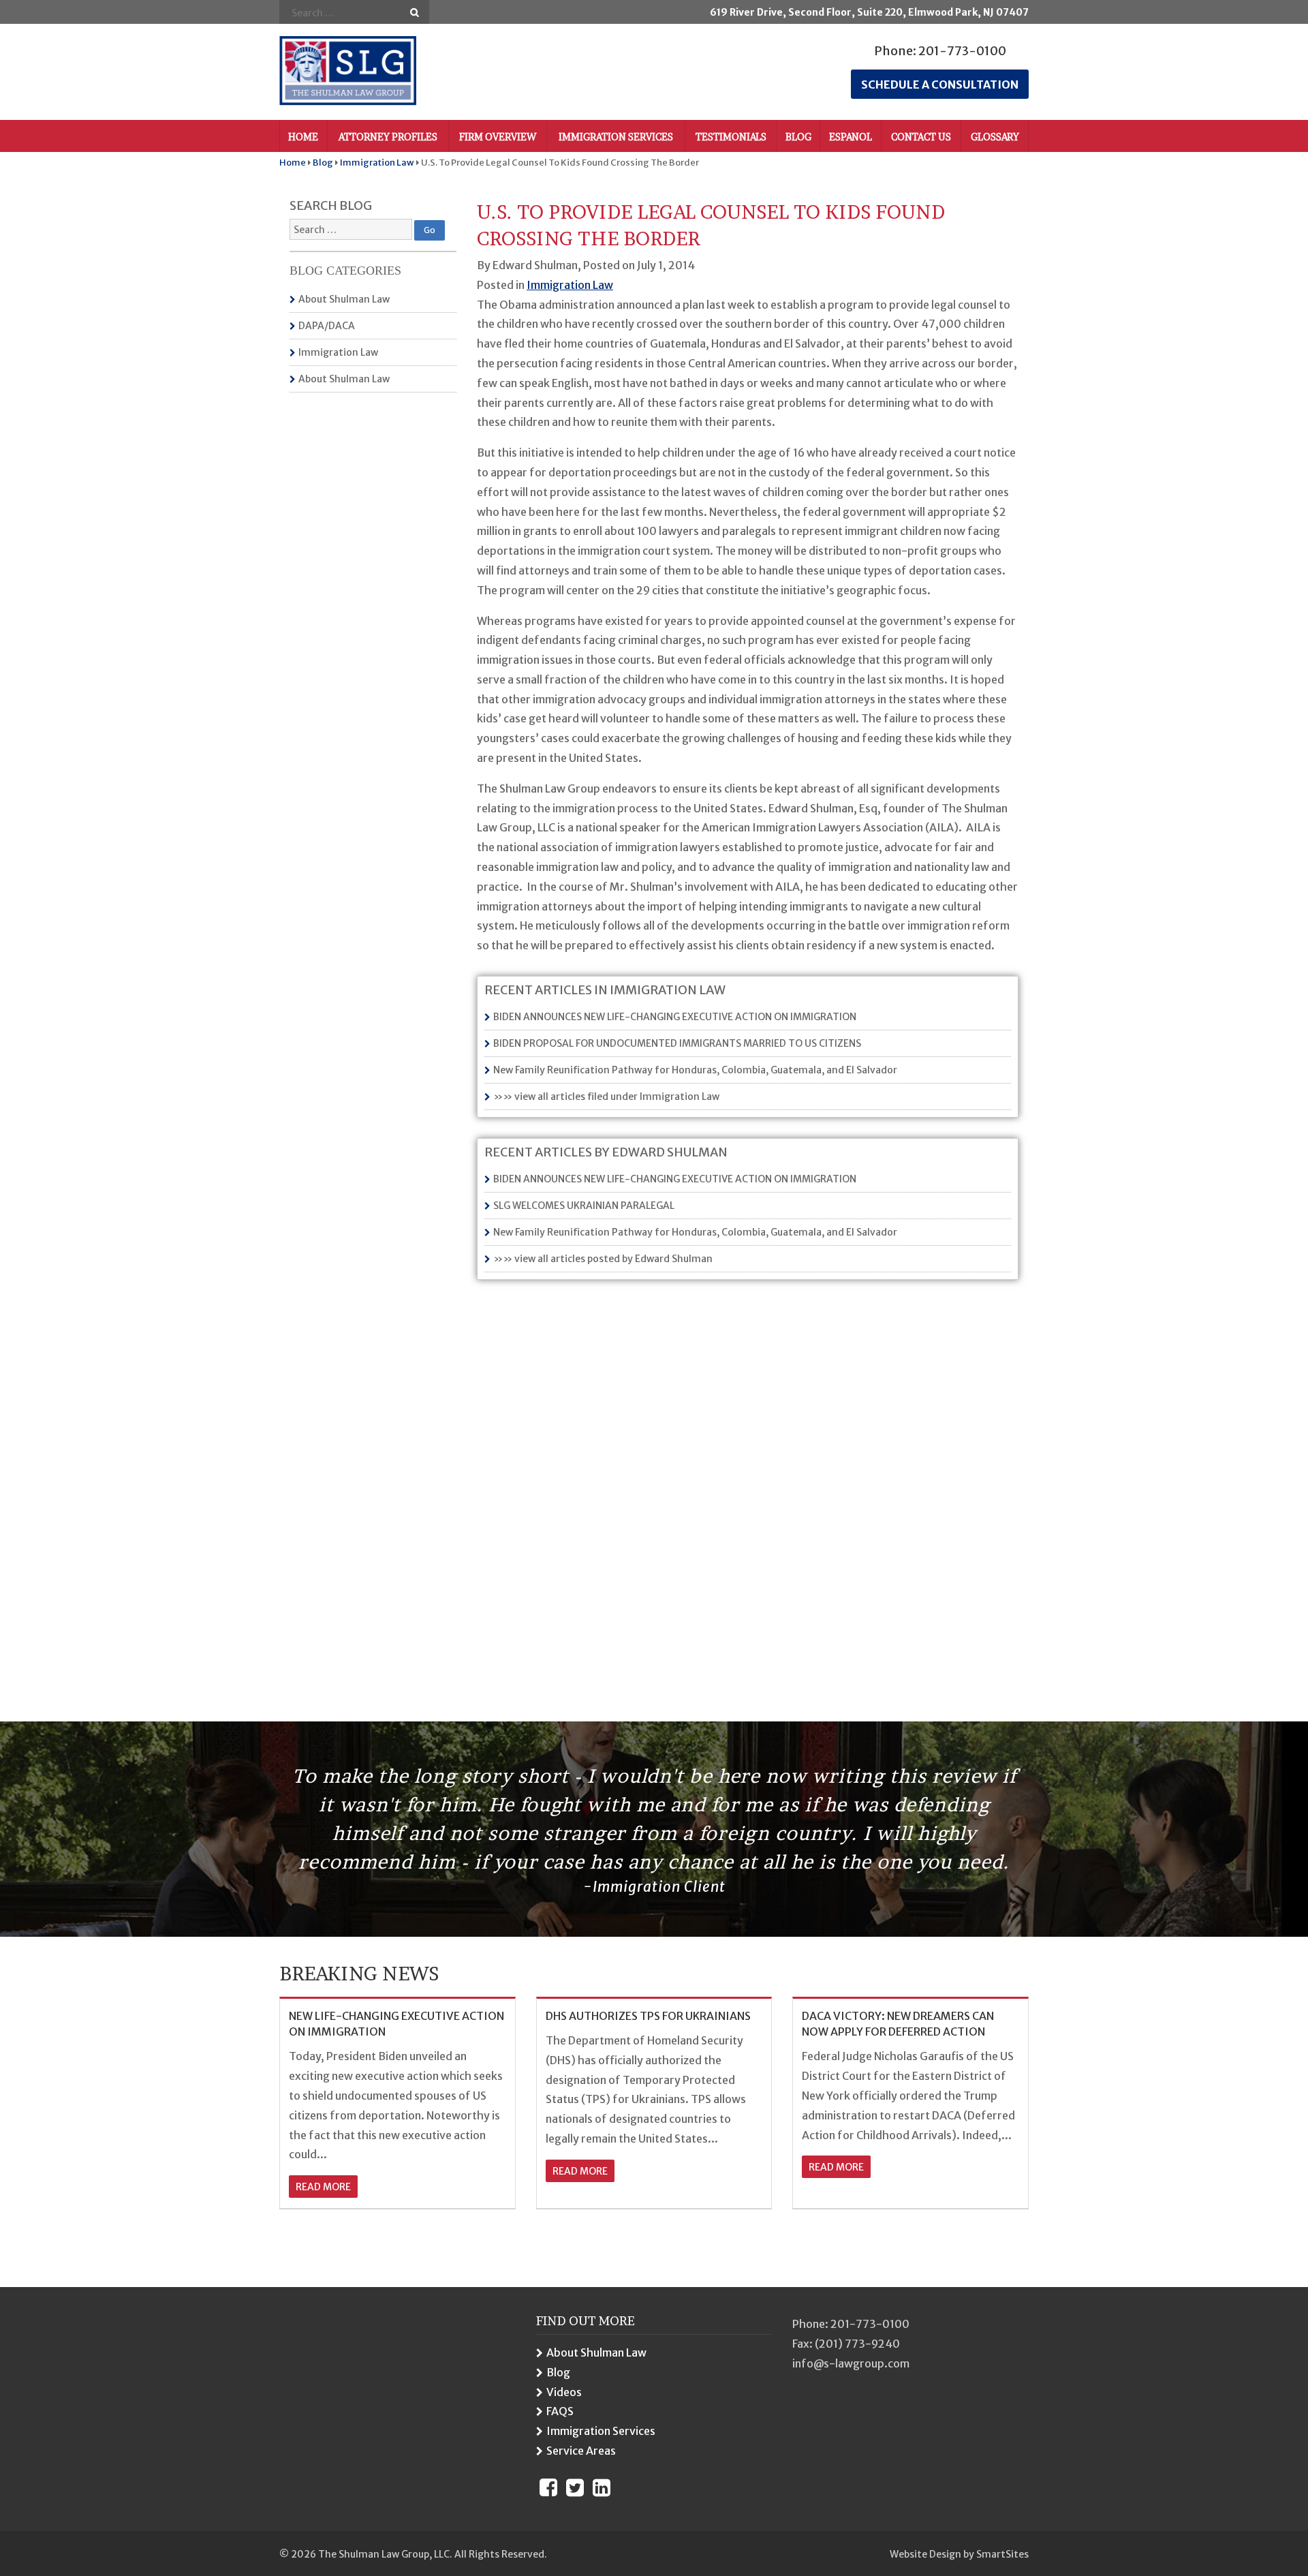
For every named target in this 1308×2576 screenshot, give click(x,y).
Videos (564, 2392)
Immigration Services (616, 137)
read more (323, 2187)
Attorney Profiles (388, 137)
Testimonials (731, 137)
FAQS (560, 2411)
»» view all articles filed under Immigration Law (606, 1097)
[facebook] (548, 2487)
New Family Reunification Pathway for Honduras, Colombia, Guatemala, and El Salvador (695, 1070)
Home (303, 137)
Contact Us (921, 137)
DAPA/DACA (327, 326)
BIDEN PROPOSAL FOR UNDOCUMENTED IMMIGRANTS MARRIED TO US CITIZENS (677, 1043)
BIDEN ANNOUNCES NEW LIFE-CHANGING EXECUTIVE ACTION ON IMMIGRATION (675, 1017)
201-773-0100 (962, 51)
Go (415, 13)
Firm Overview (498, 137)
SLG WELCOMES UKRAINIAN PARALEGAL (584, 1206)
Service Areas (581, 2451)
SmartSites (1002, 2554)
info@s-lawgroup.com (851, 2363)
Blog (798, 137)
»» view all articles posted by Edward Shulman (603, 1259)
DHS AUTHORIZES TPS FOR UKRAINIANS (648, 2016)
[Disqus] (748, 1477)
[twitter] (575, 2487)
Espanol (851, 137)
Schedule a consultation (940, 85)
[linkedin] (602, 2487)
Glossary (995, 137)
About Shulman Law (344, 299)
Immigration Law (338, 352)
